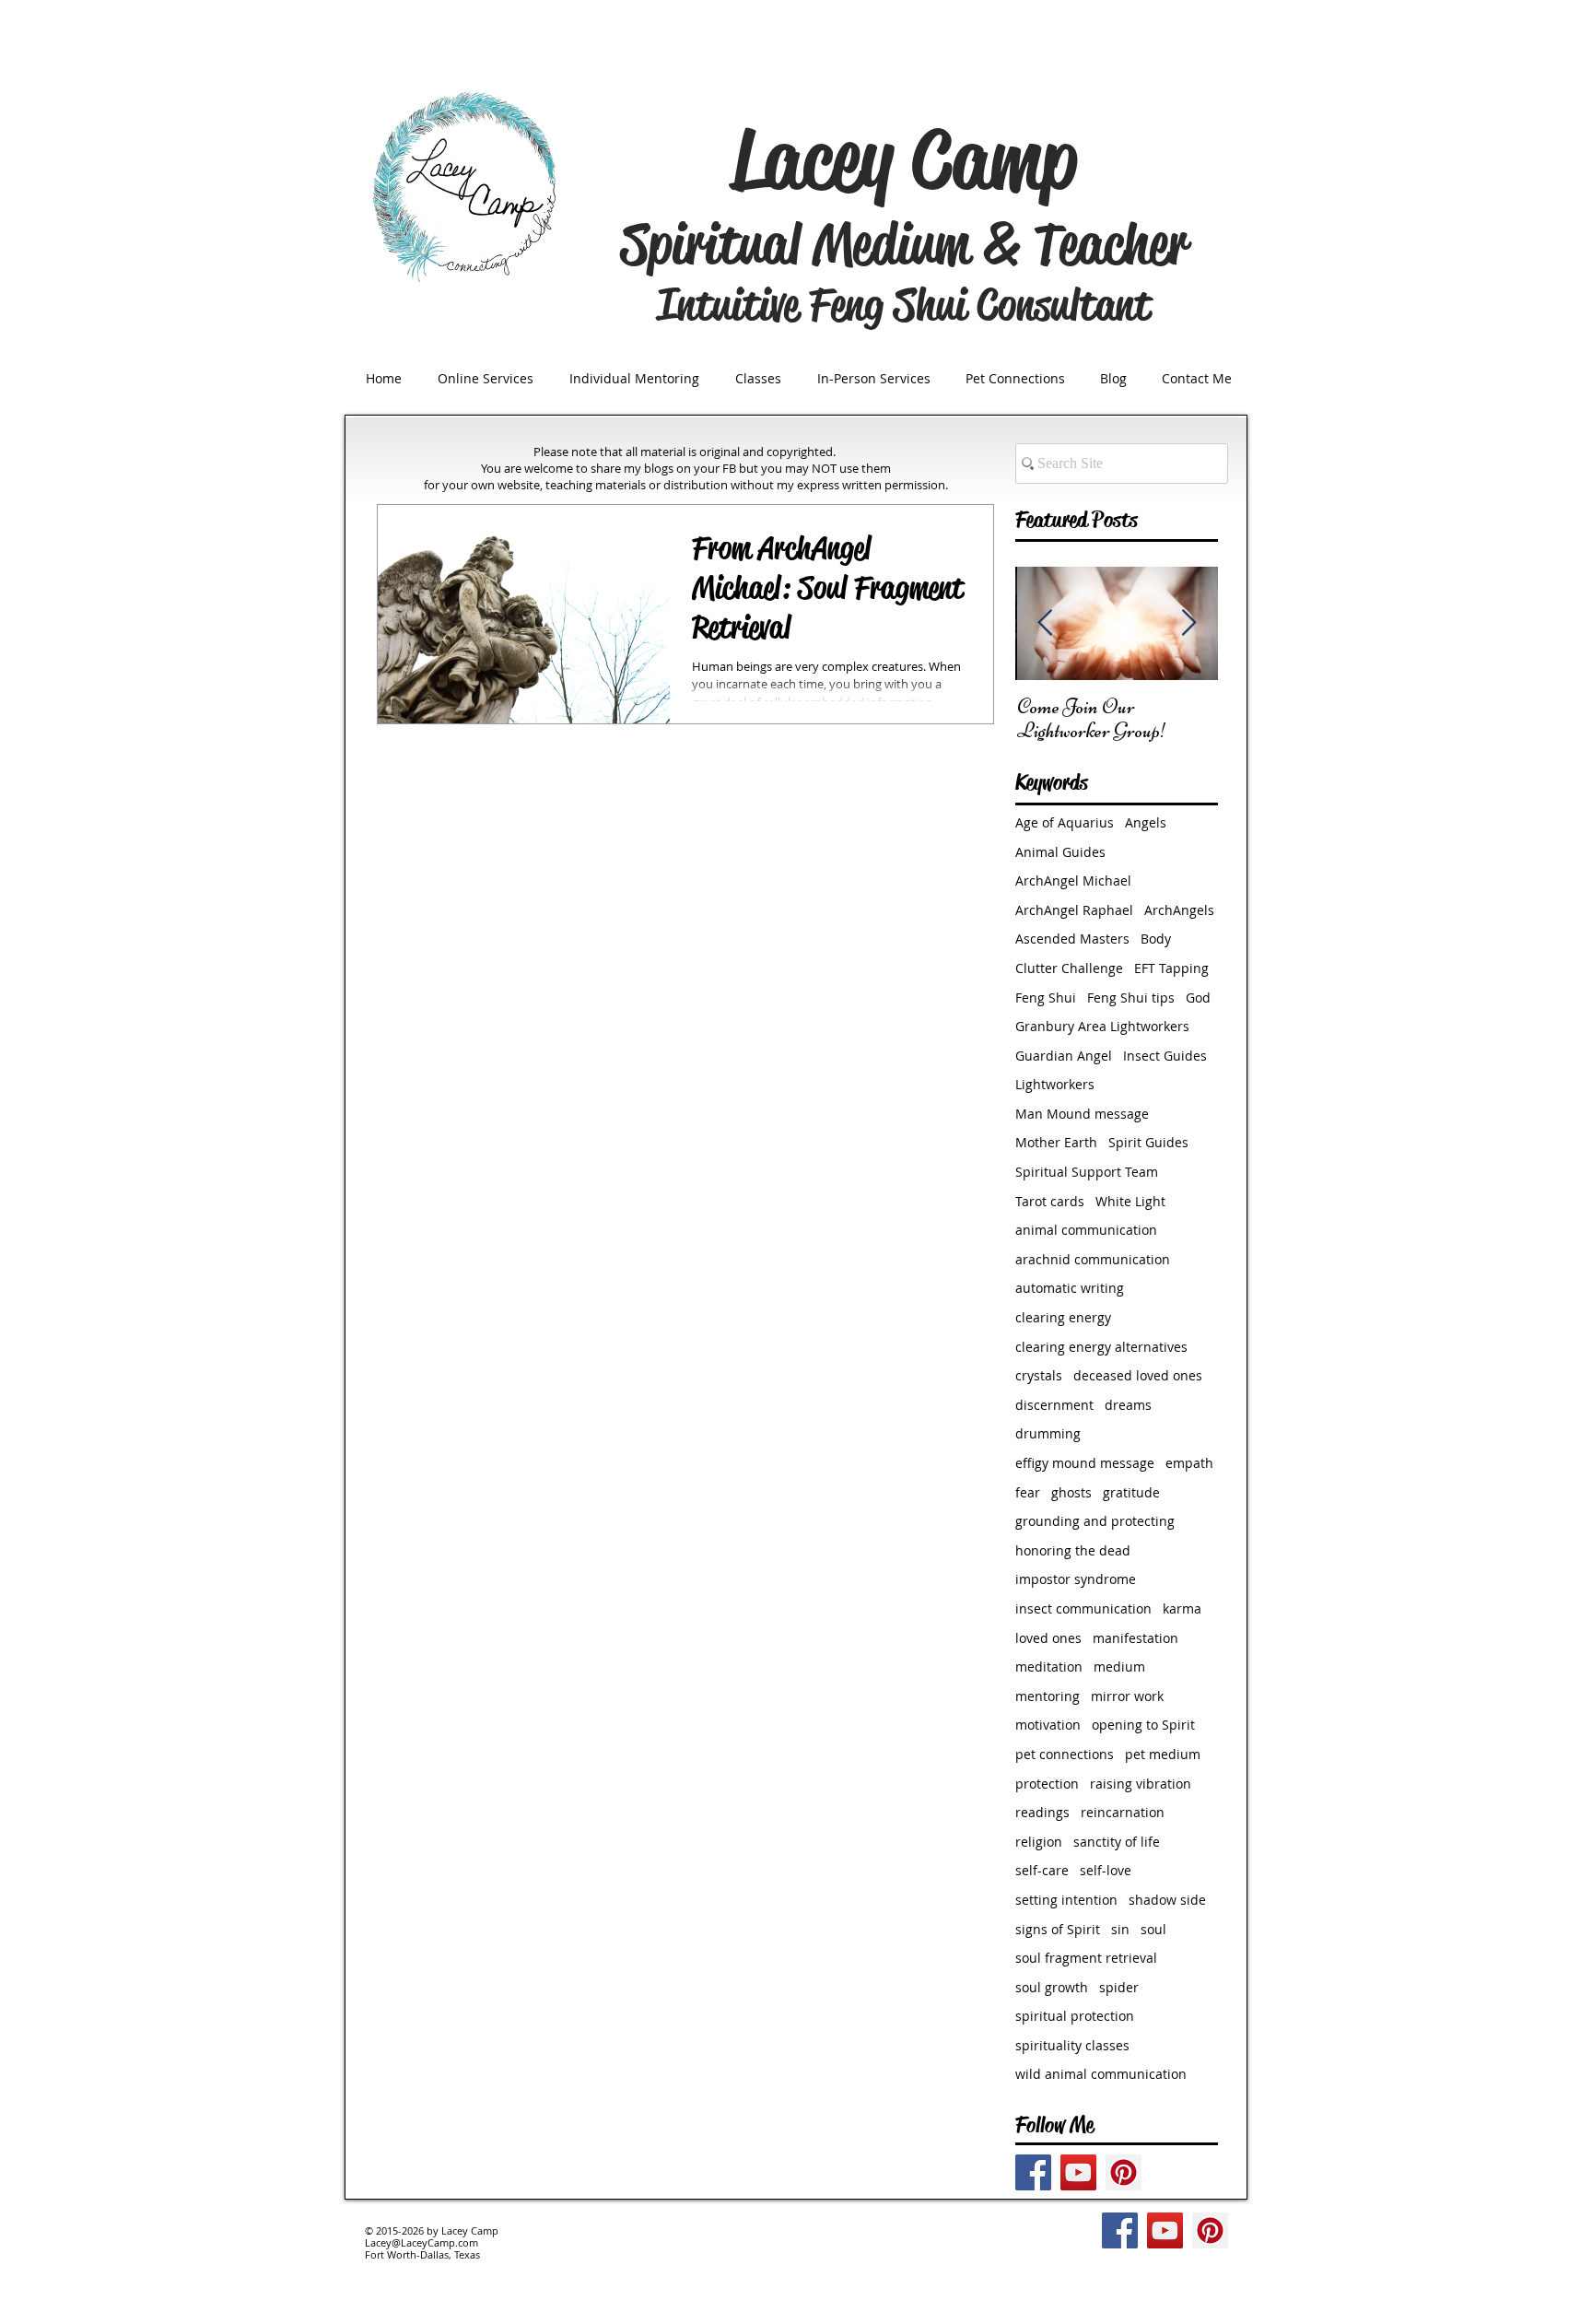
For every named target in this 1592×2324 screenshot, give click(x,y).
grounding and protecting (1095, 1521)
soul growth (1052, 1987)
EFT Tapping (1171, 968)
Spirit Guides (1148, 1142)
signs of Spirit (1058, 1929)
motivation (1048, 1725)
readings (1042, 1812)
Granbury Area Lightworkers (1102, 1026)
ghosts (1071, 1492)
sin (1120, 1929)
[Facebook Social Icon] (1033, 2172)
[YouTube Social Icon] (1078, 2172)
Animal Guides (1060, 852)
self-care (1042, 1870)
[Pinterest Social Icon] (1124, 2172)
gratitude (1131, 1492)
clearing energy (1063, 1317)
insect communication (1083, 1608)
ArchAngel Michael (1073, 880)
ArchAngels (1179, 910)
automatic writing (1070, 1288)
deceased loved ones (1138, 1375)
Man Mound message (1082, 1114)
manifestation (1135, 1638)
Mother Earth (1056, 1142)
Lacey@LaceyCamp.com (421, 2242)
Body (1156, 939)
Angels (1146, 822)
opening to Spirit (1143, 1725)
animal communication (1086, 1230)
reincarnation (1123, 1812)
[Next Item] (1188, 623)
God (1198, 998)
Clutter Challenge (1069, 968)
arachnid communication (1093, 1259)
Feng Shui (1046, 998)
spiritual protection (1075, 2016)
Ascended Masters (1072, 939)
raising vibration (1141, 1784)
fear (1028, 1492)
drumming (1048, 1433)
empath (1189, 1463)
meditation (1049, 1667)
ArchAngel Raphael (1074, 910)
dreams (1128, 1405)
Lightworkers (1055, 1084)
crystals (1039, 1375)
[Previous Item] (1045, 623)
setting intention (1066, 1900)
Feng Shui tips (1131, 998)
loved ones (1048, 1638)
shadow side (1167, 1900)
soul (1153, 1929)
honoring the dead (1073, 1550)
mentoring (1048, 1696)
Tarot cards (1050, 1201)
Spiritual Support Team (1087, 1172)
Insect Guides (1165, 1056)
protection (1047, 1784)
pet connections (1065, 1754)
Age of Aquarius (1065, 822)
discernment (1054, 1405)
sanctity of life (1117, 1842)
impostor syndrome (1076, 1579)
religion (1039, 1842)
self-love (1106, 1870)
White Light (1130, 1201)
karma (1182, 1608)
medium (1119, 1667)
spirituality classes (1072, 2045)
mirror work (1127, 1696)
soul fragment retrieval (1086, 1958)
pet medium (1163, 1754)
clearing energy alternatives (1101, 1347)
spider (1119, 1987)
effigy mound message (1085, 1463)
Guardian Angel (1064, 1056)
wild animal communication (1101, 2074)
